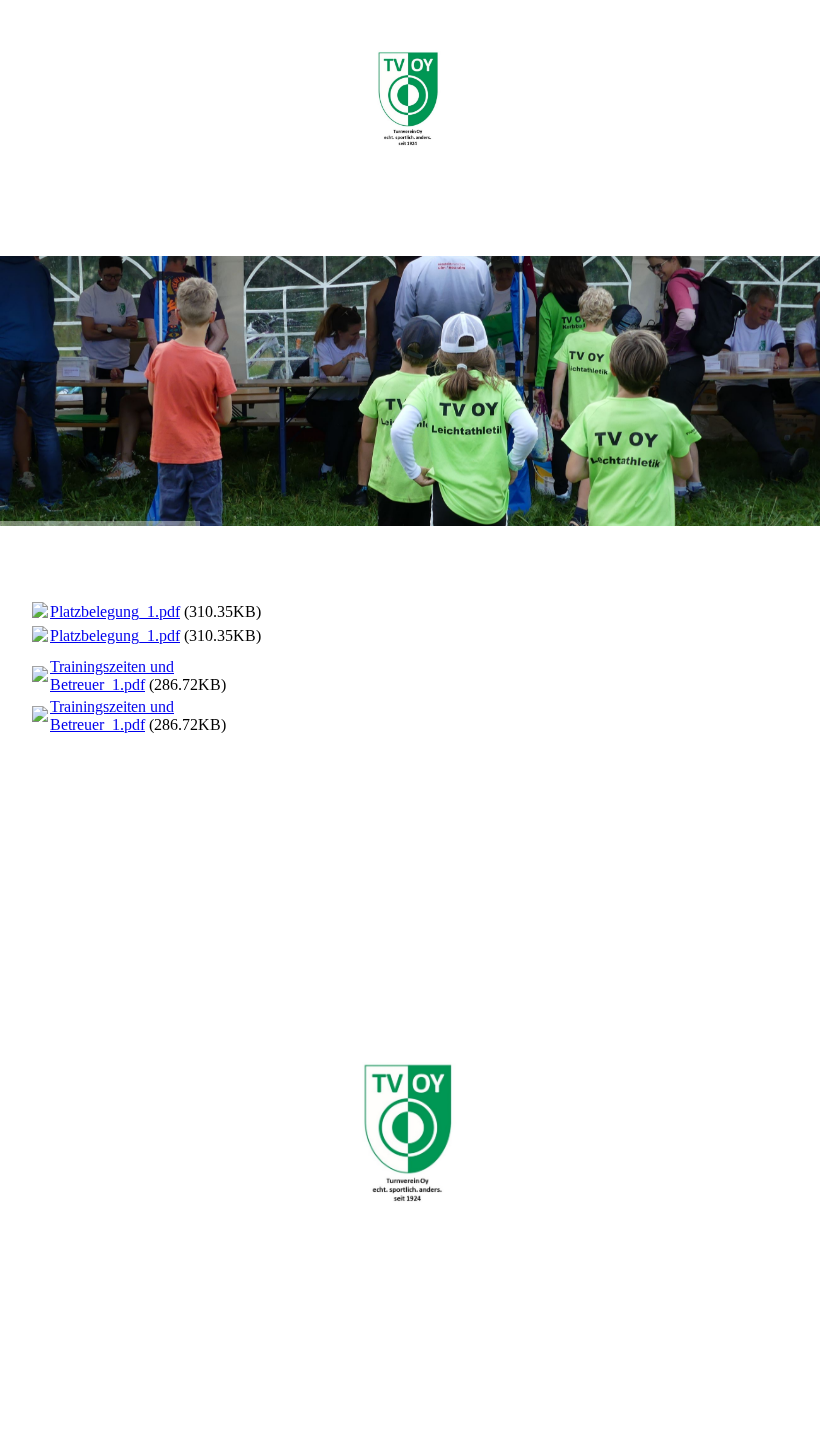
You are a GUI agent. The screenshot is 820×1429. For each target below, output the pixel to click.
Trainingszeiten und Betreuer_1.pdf (112, 675)
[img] (410, 100)
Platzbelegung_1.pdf (115, 611)
